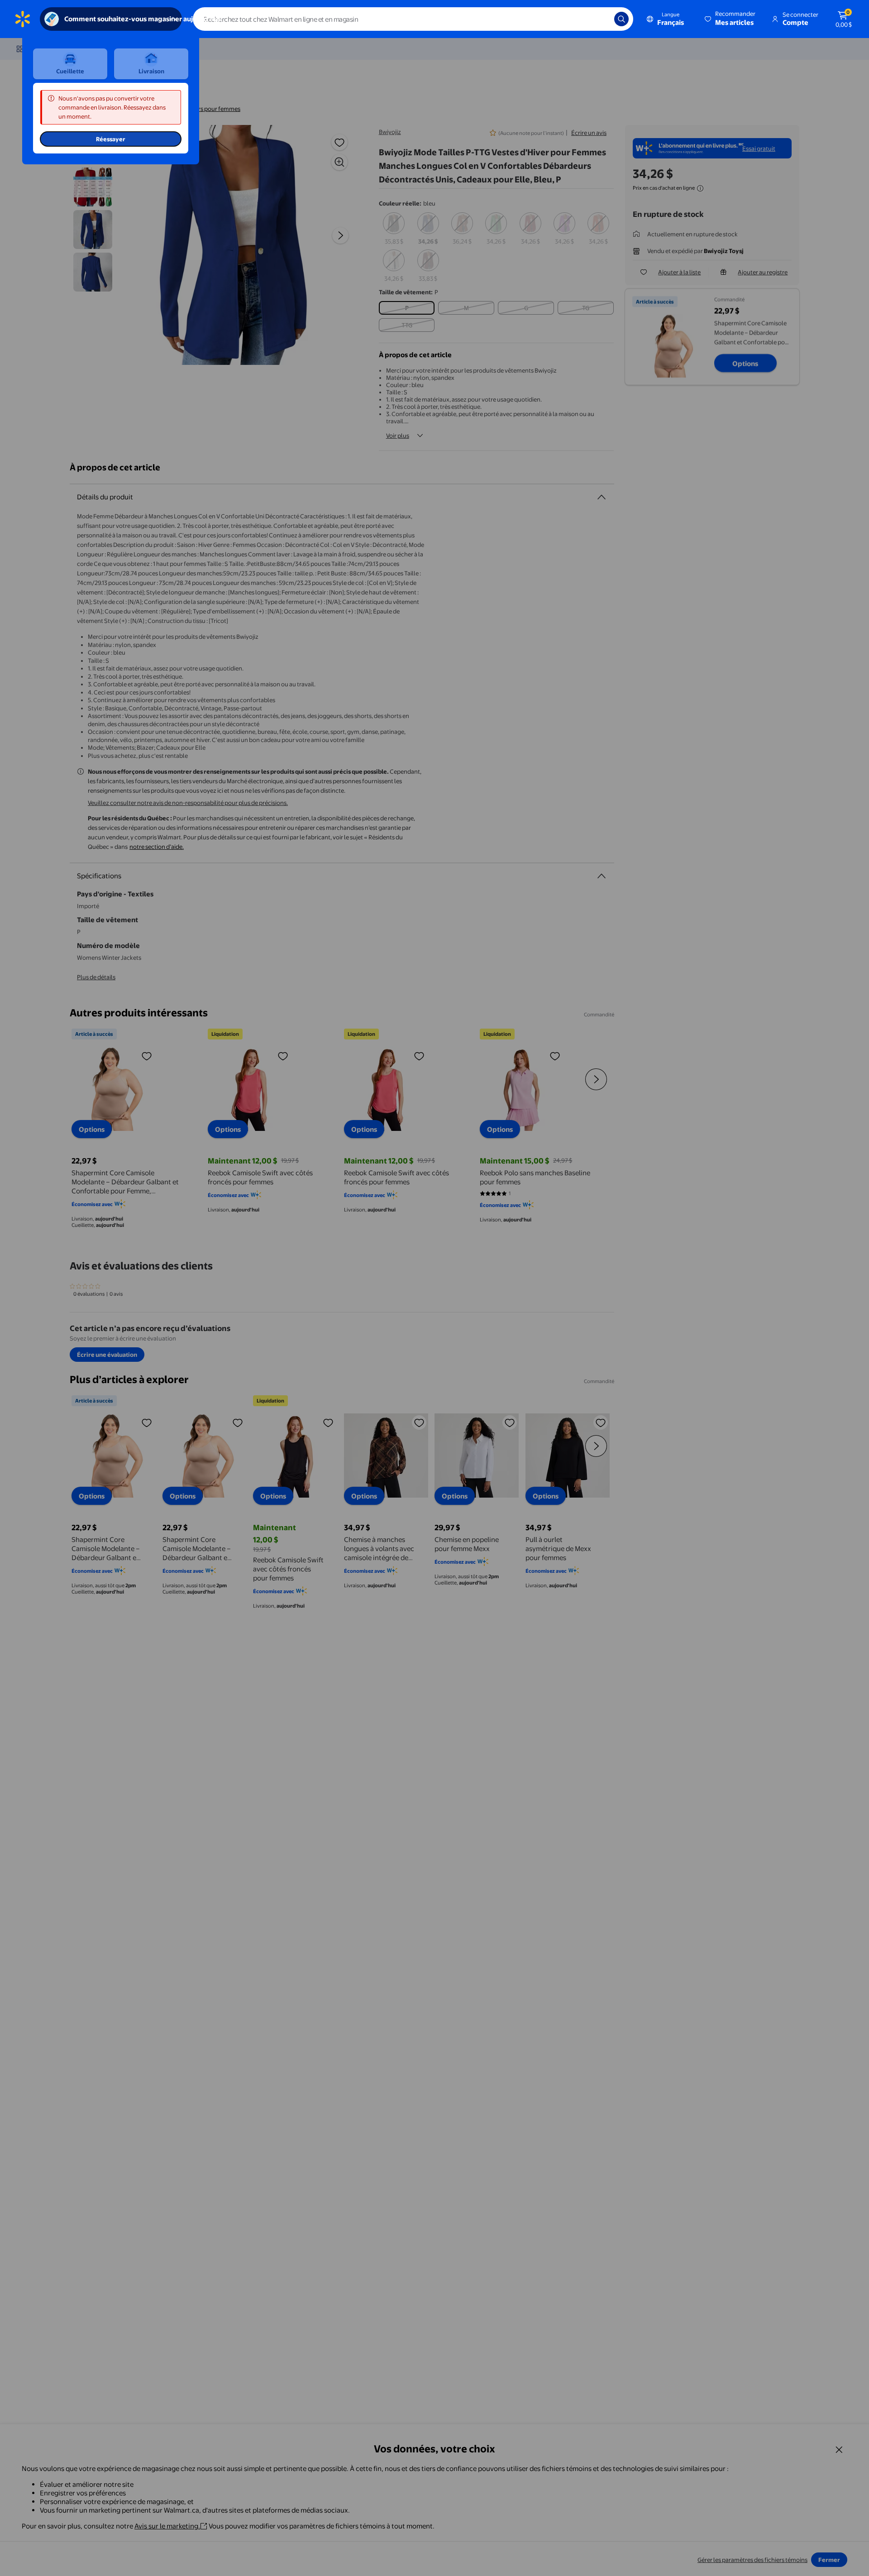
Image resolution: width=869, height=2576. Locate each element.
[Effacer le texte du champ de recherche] (601, 19)
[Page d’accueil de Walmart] (23, 19)
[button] (731, 19)
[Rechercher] (621, 19)
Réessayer (111, 139)
